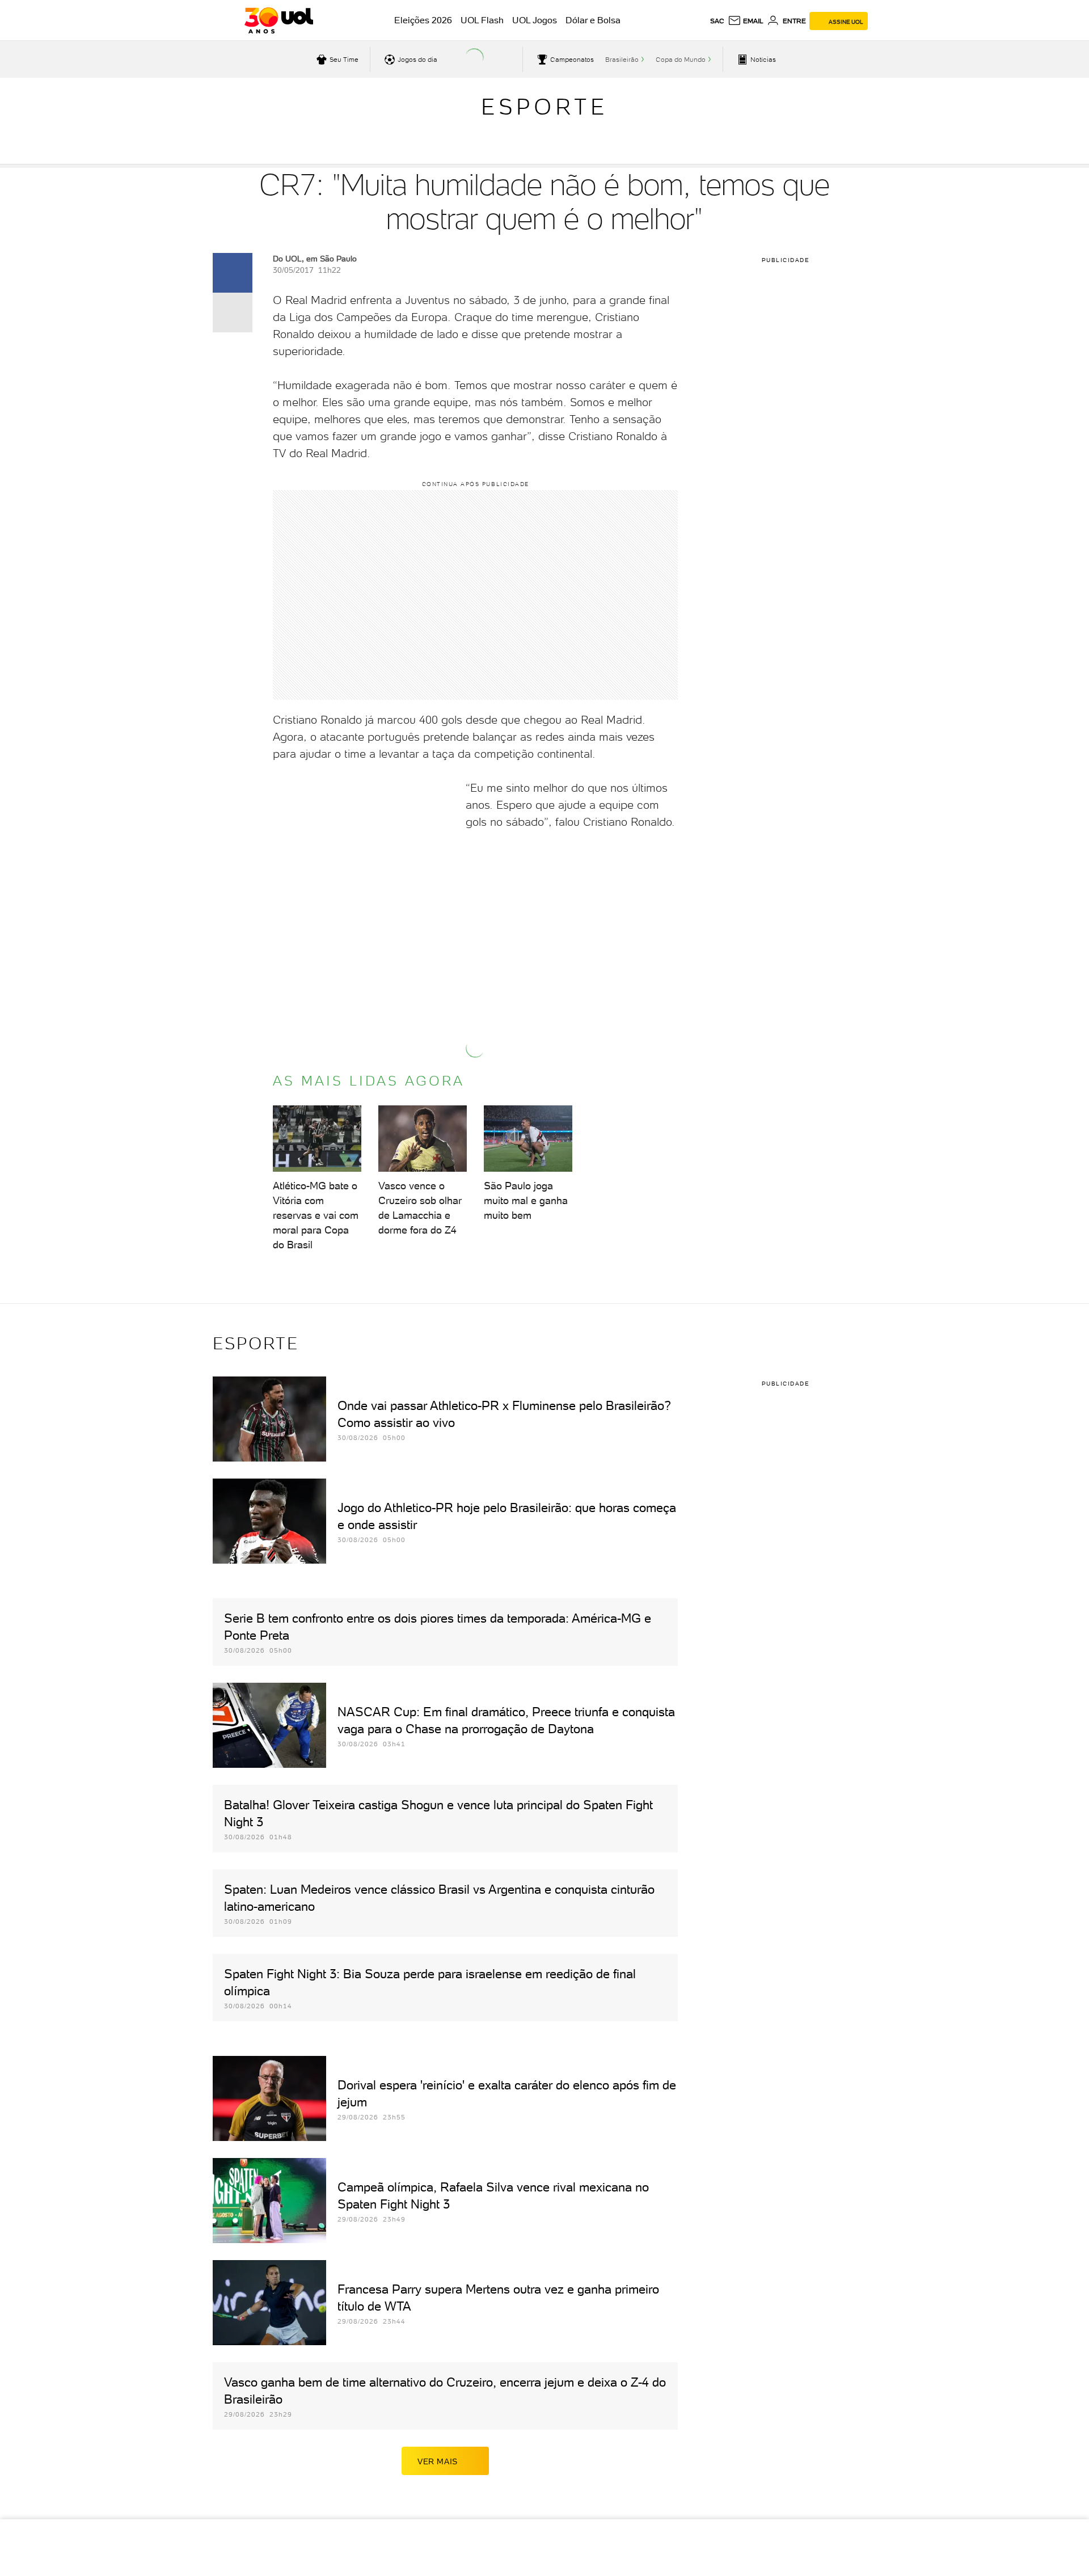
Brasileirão (622, 60)
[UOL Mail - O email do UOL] (746, 21)
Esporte (544, 107)
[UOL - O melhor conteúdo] (279, 20)
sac (717, 21)
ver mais (438, 2461)
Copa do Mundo (681, 60)
